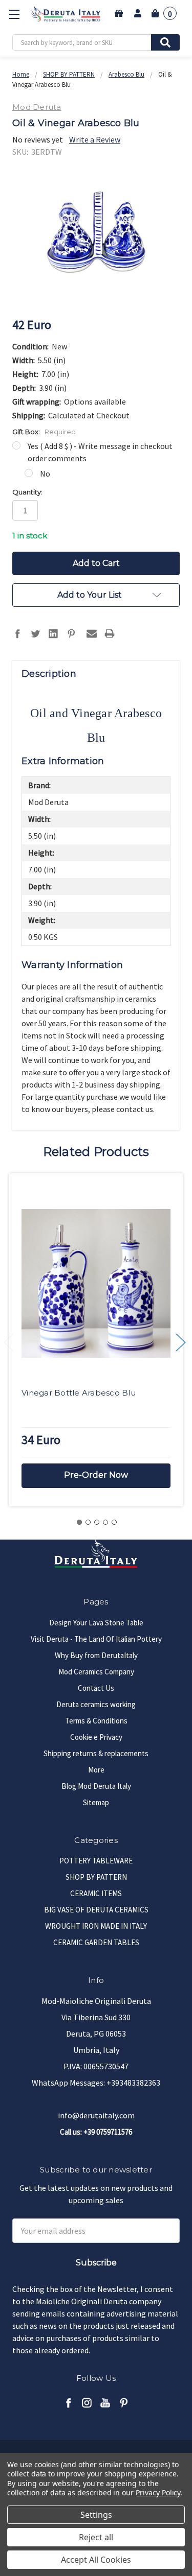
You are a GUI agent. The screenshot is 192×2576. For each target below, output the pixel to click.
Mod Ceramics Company (96, 1672)
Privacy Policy (158, 2492)
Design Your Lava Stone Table (96, 1623)
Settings (96, 2515)
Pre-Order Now (96, 1475)
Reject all (96, 2537)
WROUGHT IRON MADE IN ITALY (96, 1926)
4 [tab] (105, 1522)
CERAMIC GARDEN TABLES (96, 1942)
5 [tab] (114, 1522)
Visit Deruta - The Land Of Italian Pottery (96, 1639)
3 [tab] (97, 1522)
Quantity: (27, 492)
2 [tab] (88, 1522)
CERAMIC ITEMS (96, 1893)
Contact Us (96, 1688)
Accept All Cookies (96, 2560)
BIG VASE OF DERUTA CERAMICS (96, 1910)
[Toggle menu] (14, 14)
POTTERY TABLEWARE (96, 1861)
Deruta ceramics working (96, 1704)
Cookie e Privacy (96, 1737)
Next (181, 1343)
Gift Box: (44, 432)
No (45, 474)
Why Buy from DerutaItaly (96, 1655)
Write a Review (95, 139)
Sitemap (96, 1802)
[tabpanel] (96, 1340)
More (96, 1770)
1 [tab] (79, 1522)
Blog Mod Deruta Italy (96, 1786)
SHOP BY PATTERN (96, 1877)
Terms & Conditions (96, 1721)
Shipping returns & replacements (96, 1753)
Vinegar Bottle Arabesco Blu (79, 1393)
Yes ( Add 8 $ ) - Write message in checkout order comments (100, 452)
